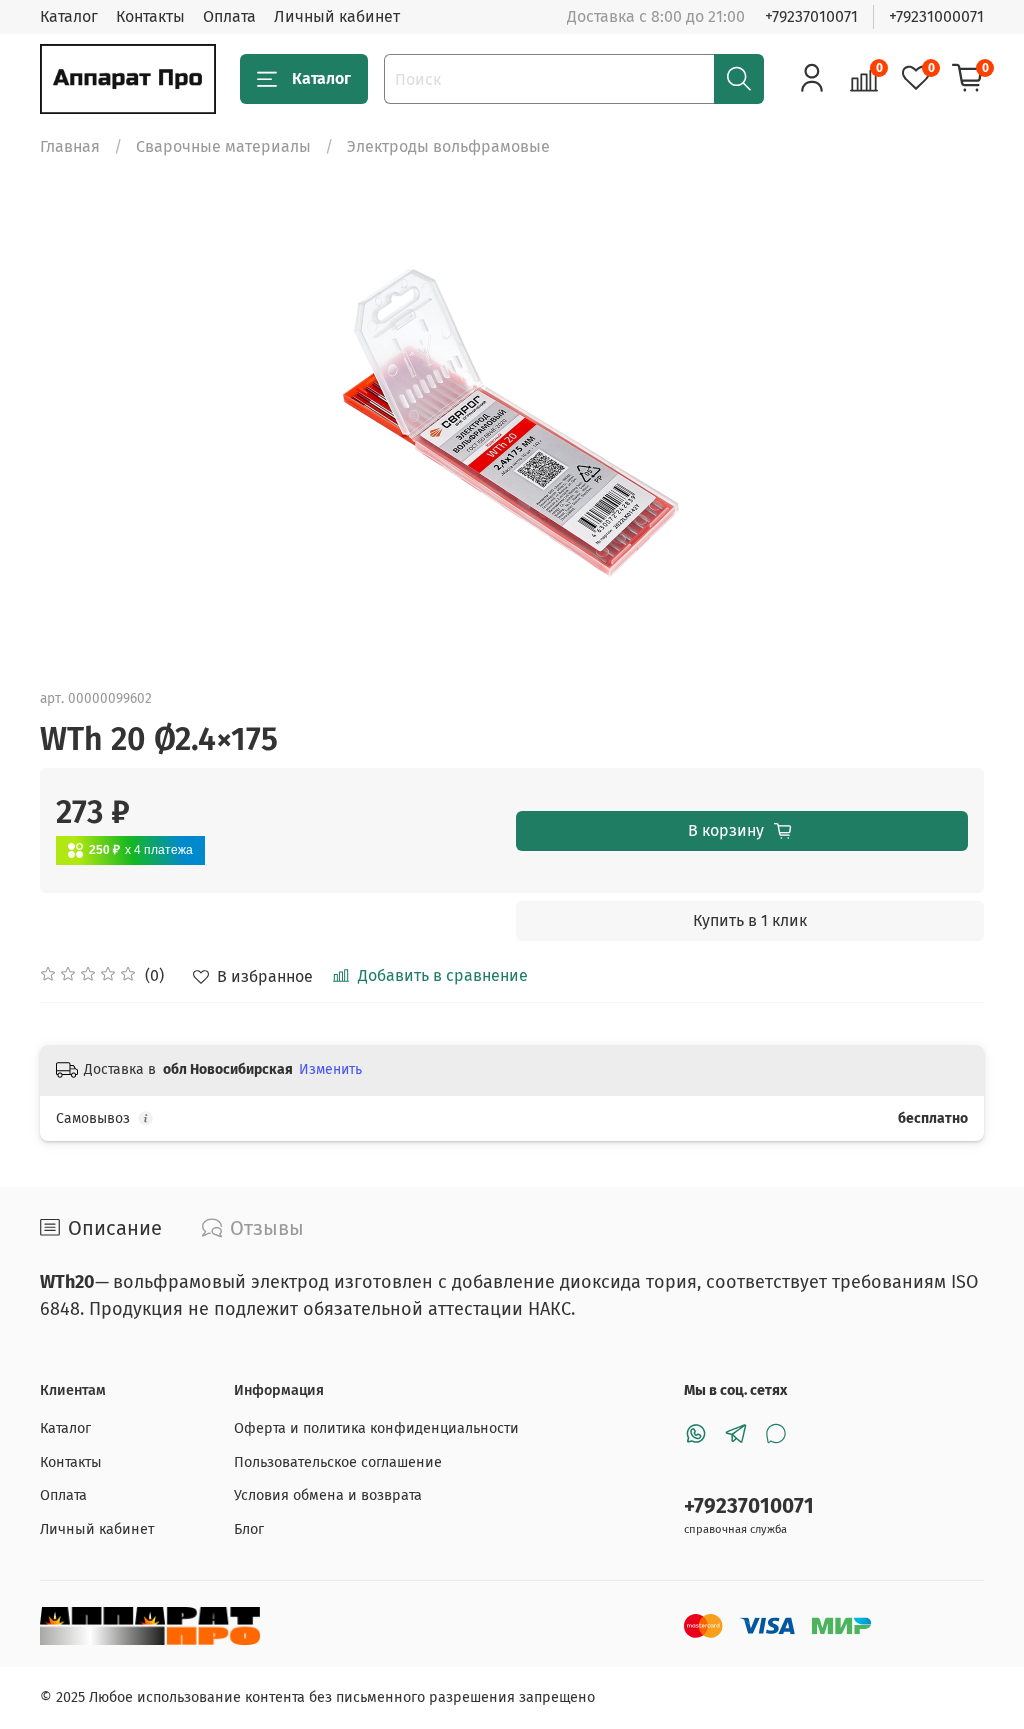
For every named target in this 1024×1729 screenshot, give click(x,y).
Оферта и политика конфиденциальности (376, 1428)
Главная (70, 146)
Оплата (229, 16)
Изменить (330, 1069)
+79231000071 (936, 16)
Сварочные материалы (223, 146)
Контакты (150, 16)
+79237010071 (811, 16)
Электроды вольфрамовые (448, 146)
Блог (249, 1529)
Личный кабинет (337, 16)
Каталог (69, 16)
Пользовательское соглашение (338, 1462)
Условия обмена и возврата (328, 1495)
